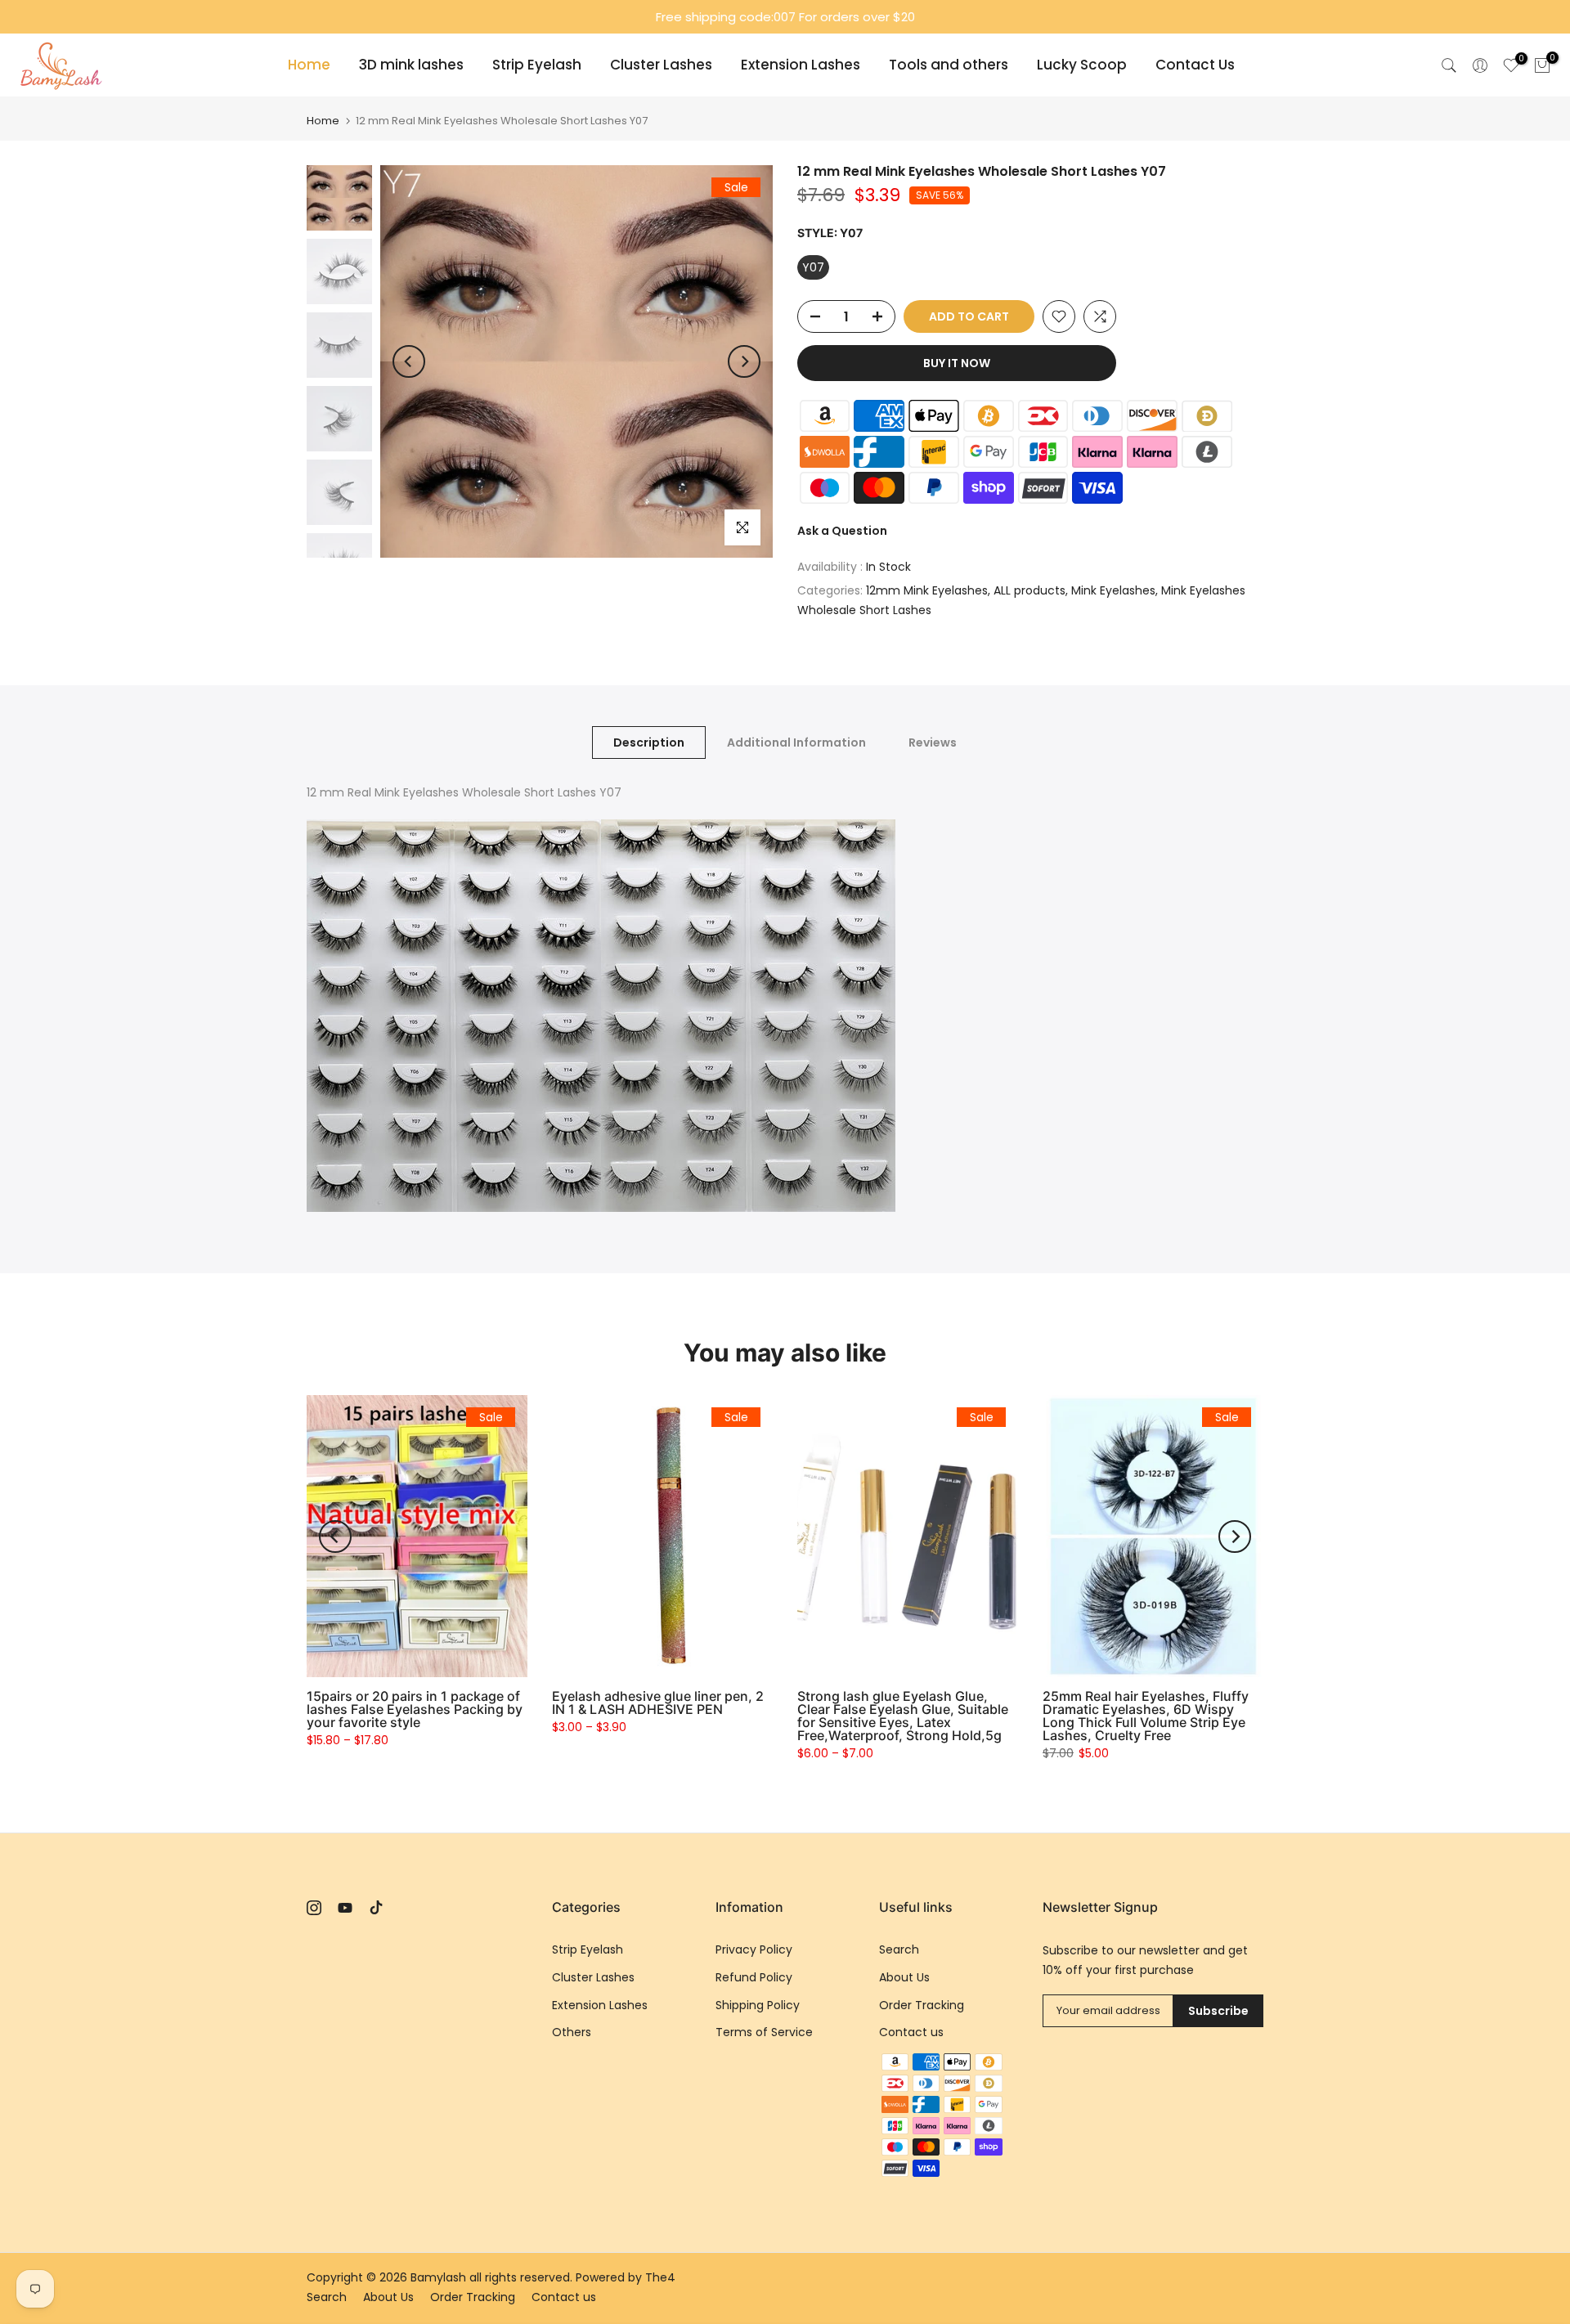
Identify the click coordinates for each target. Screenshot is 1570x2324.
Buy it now (957, 363)
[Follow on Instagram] (314, 1908)
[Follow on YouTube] (345, 1908)
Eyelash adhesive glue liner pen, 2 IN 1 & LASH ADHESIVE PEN (658, 1703)
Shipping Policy (758, 2005)
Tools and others (949, 65)
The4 (660, 2277)
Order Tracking (922, 2005)
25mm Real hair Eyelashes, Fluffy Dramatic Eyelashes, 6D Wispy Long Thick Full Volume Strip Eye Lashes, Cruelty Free (1146, 1716)
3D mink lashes (411, 65)
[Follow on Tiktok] (376, 1908)
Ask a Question (842, 531)
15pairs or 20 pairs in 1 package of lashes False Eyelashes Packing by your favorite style (415, 1709)
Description (649, 743)
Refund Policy (754, 1977)
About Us (904, 1977)
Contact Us (1195, 65)
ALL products (1029, 590)
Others (572, 2032)
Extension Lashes (801, 65)
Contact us (911, 2032)
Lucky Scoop (1082, 65)
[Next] (744, 361)
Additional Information (796, 743)
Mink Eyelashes (1113, 590)
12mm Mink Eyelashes (927, 590)
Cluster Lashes (661, 65)
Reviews (933, 743)
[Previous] (409, 361)
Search (899, 1949)
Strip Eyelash (537, 65)
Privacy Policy (754, 1949)
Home (309, 65)
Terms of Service (764, 2032)
